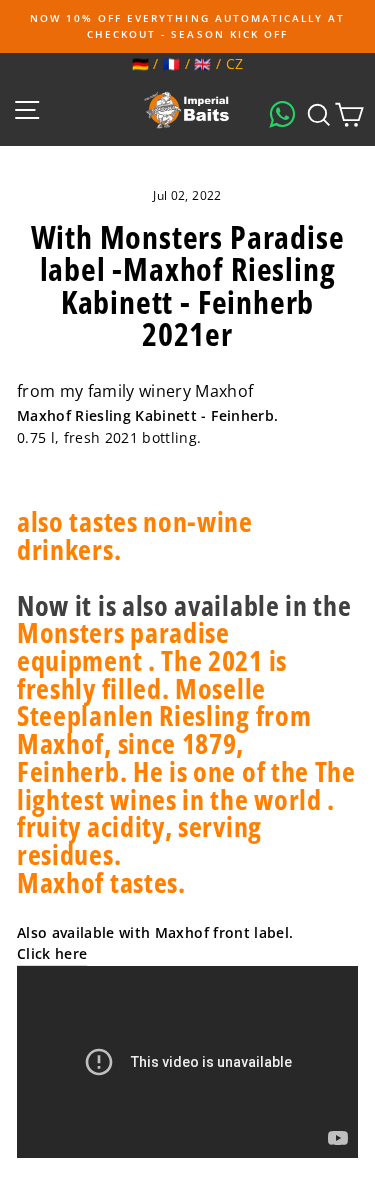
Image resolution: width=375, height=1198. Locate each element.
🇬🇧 (202, 63)
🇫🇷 (171, 63)
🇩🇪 (140, 63)
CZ (235, 63)
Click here (52, 953)
